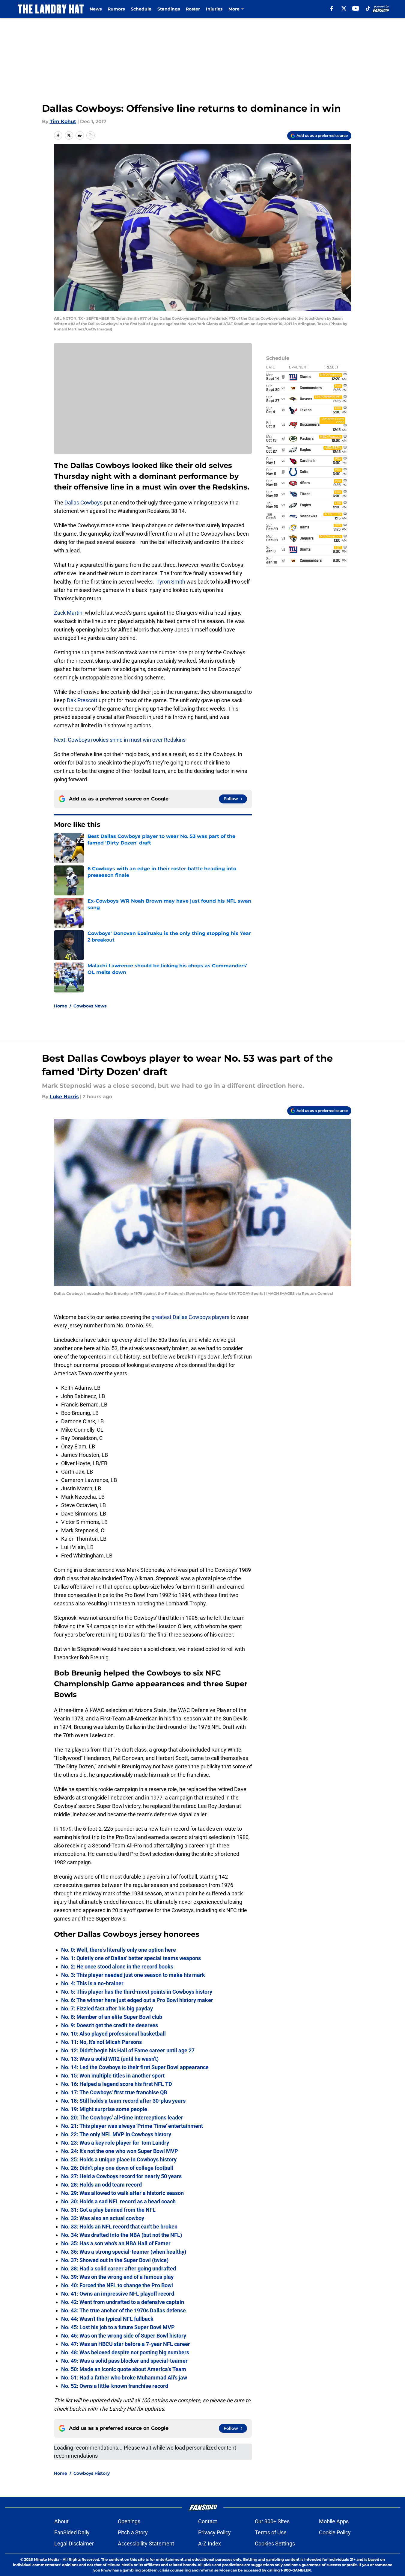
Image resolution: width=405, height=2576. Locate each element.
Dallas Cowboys (83, 503)
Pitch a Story (133, 2532)
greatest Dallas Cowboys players (190, 1317)
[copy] (91, 135)
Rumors (116, 9)
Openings (129, 2521)
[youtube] (356, 8)
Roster (193, 9)
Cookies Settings (275, 2543)
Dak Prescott (83, 700)
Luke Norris (64, 1097)
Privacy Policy (214, 2532)
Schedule (141, 9)
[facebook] (332, 8)
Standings (169, 9)
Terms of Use (271, 2532)
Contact (208, 2521)
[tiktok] (368, 8)
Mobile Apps (334, 2521)
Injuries (214, 9)
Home (61, 1006)
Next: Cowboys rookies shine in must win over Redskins (120, 740)
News (96, 9)
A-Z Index (210, 2543)
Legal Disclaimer (74, 2543)
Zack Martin (68, 613)
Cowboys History (92, 2473)
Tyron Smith (171, 582)
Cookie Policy (335, 2532)
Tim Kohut (63, 121)
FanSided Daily (72, 2532)
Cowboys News (90, 1006)
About (61, 2521)
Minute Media (47, 2559)
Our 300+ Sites (272, 2521)
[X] (344, 8)
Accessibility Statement (146, 2543)
